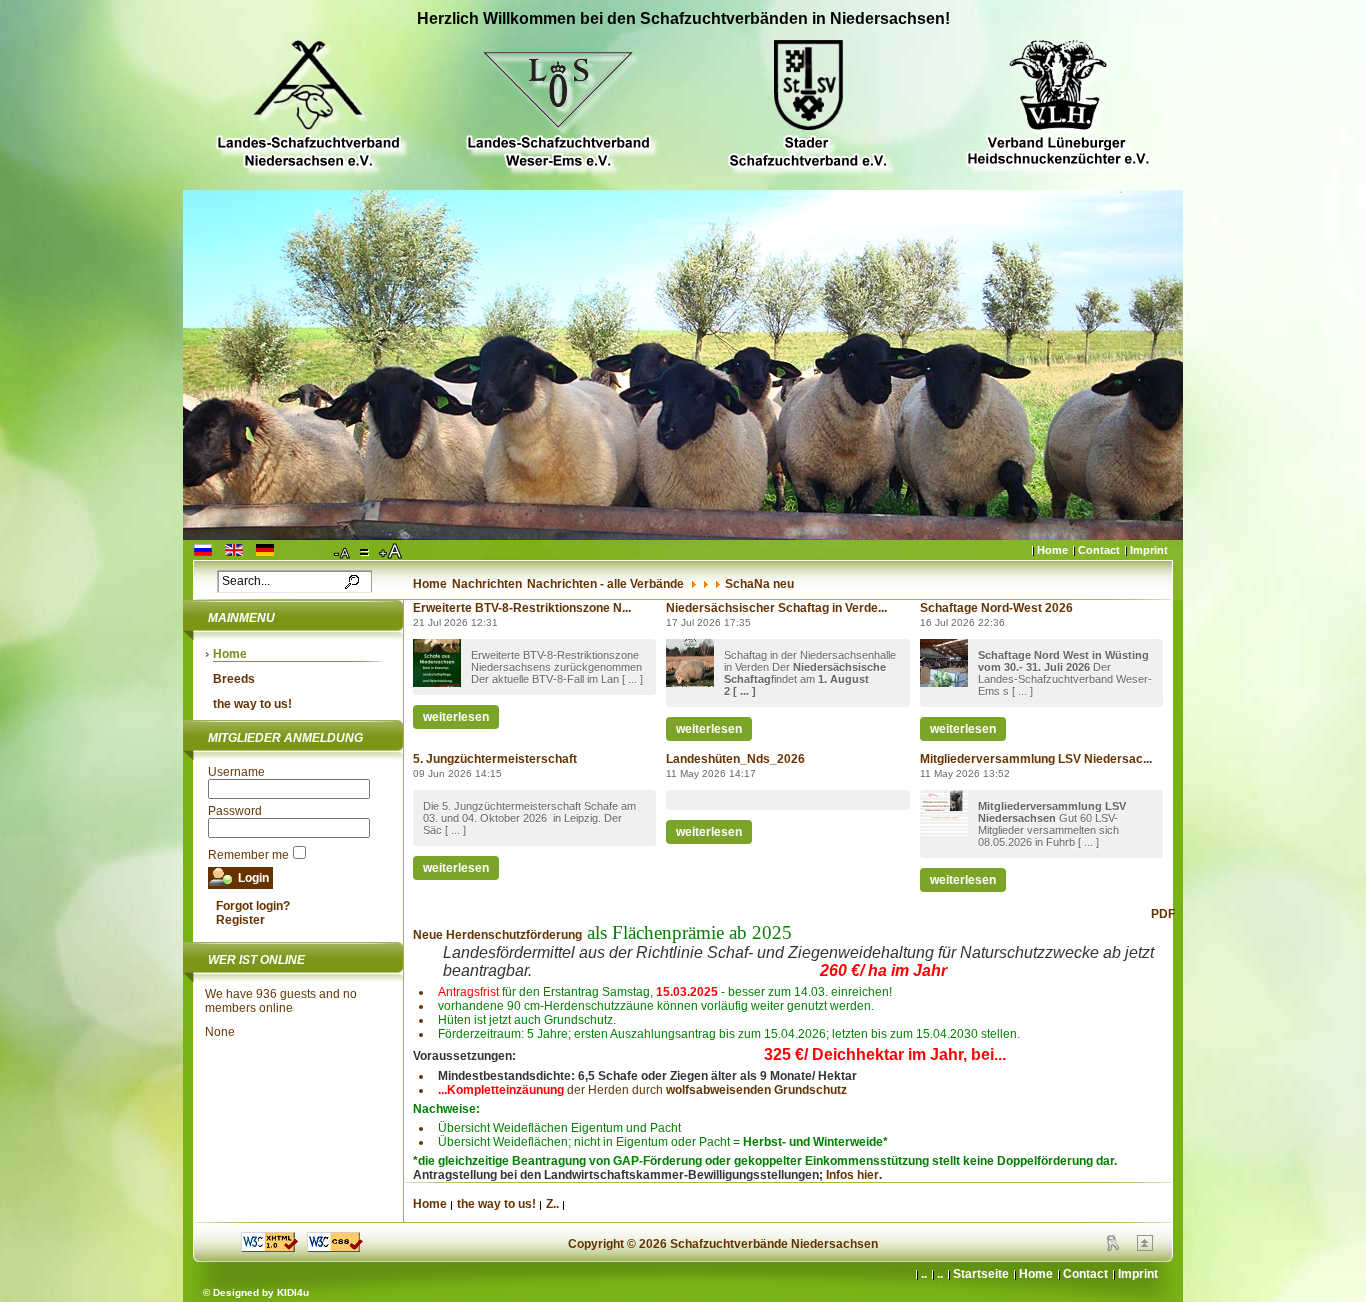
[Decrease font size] (343, 552)
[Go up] (1145, 1247)
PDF (1163, 914)
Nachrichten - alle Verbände (605, 584)
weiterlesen (456, 717)
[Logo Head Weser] (558, 106)
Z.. (552, 1204)
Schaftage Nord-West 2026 (996, 608)
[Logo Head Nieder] (308, 106)
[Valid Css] (335, 1248)
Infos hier (852, 1175)
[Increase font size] (392, 552)
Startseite (981, 1274)
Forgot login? (253, 906)
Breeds (234, 679)
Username (236, 772)
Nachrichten (487, 584)
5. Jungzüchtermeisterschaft (495, 759)
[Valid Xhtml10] (269, 1248)
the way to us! (252, 704)
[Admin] (1113, 1247)
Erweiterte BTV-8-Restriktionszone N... (522, 608)
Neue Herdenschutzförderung (497, 935)
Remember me (248, 855)
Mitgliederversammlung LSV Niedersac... (1036, 759)
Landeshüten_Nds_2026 (735, 759)
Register (240, 920)
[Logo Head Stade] (808, 106)
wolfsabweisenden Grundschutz (756, 1090)
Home (1052, 550)
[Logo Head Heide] (1058, 105)
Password (235, 811)
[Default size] (366, 552)
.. (940, 1274)
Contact (1099, 550)
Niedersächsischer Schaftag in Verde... (776, 608)
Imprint (1149, 550)
